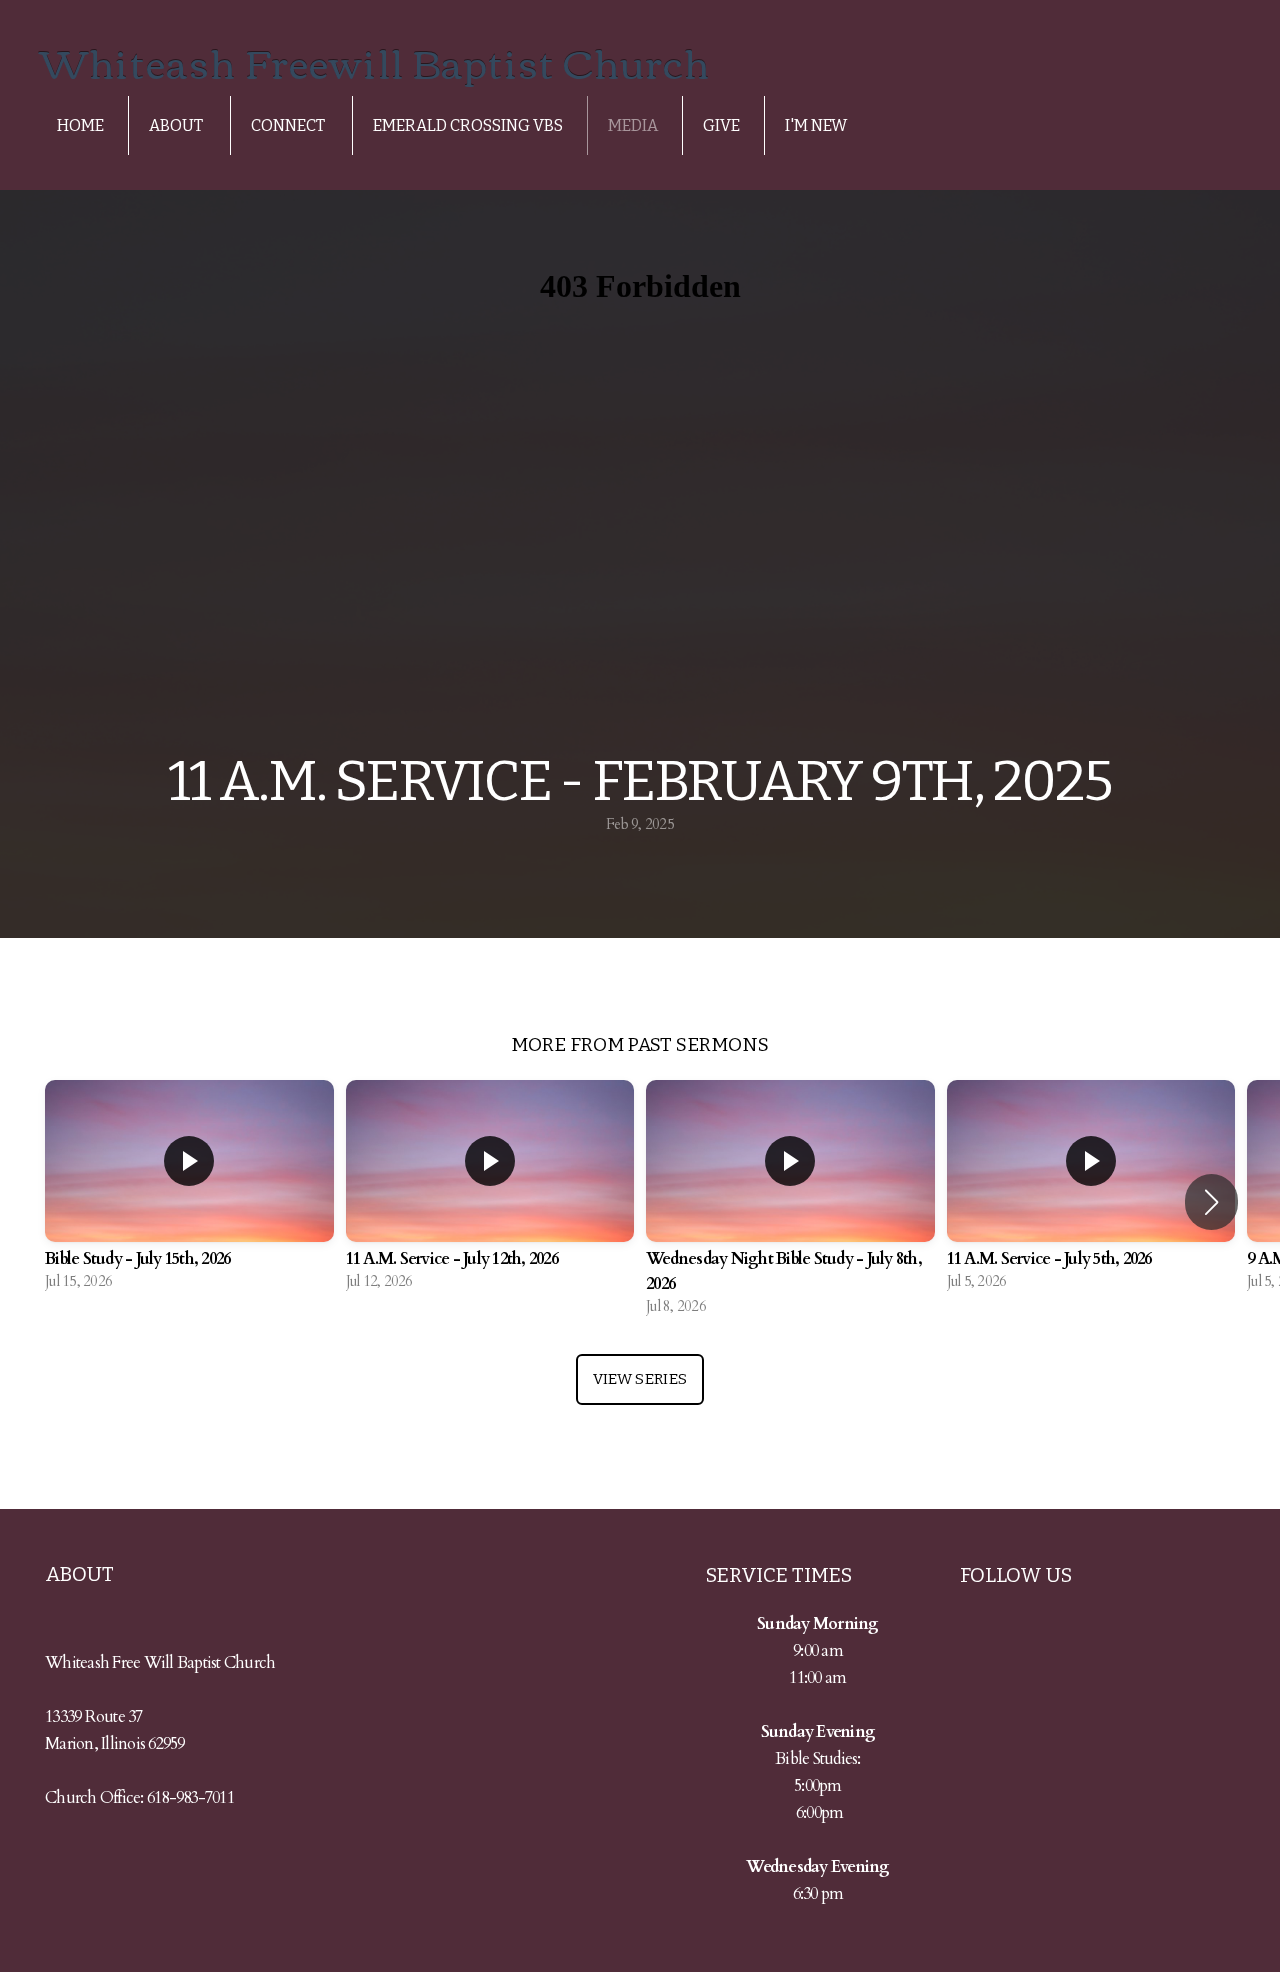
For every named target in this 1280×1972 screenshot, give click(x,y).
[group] (189, 1189)
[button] (1211, 1202)
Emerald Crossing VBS (468, 125)
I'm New (816, 125)
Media (633, 125)
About (177, 125)
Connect (289, 125)
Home (80, 125)
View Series (640, 1379)
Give (721, 125)
